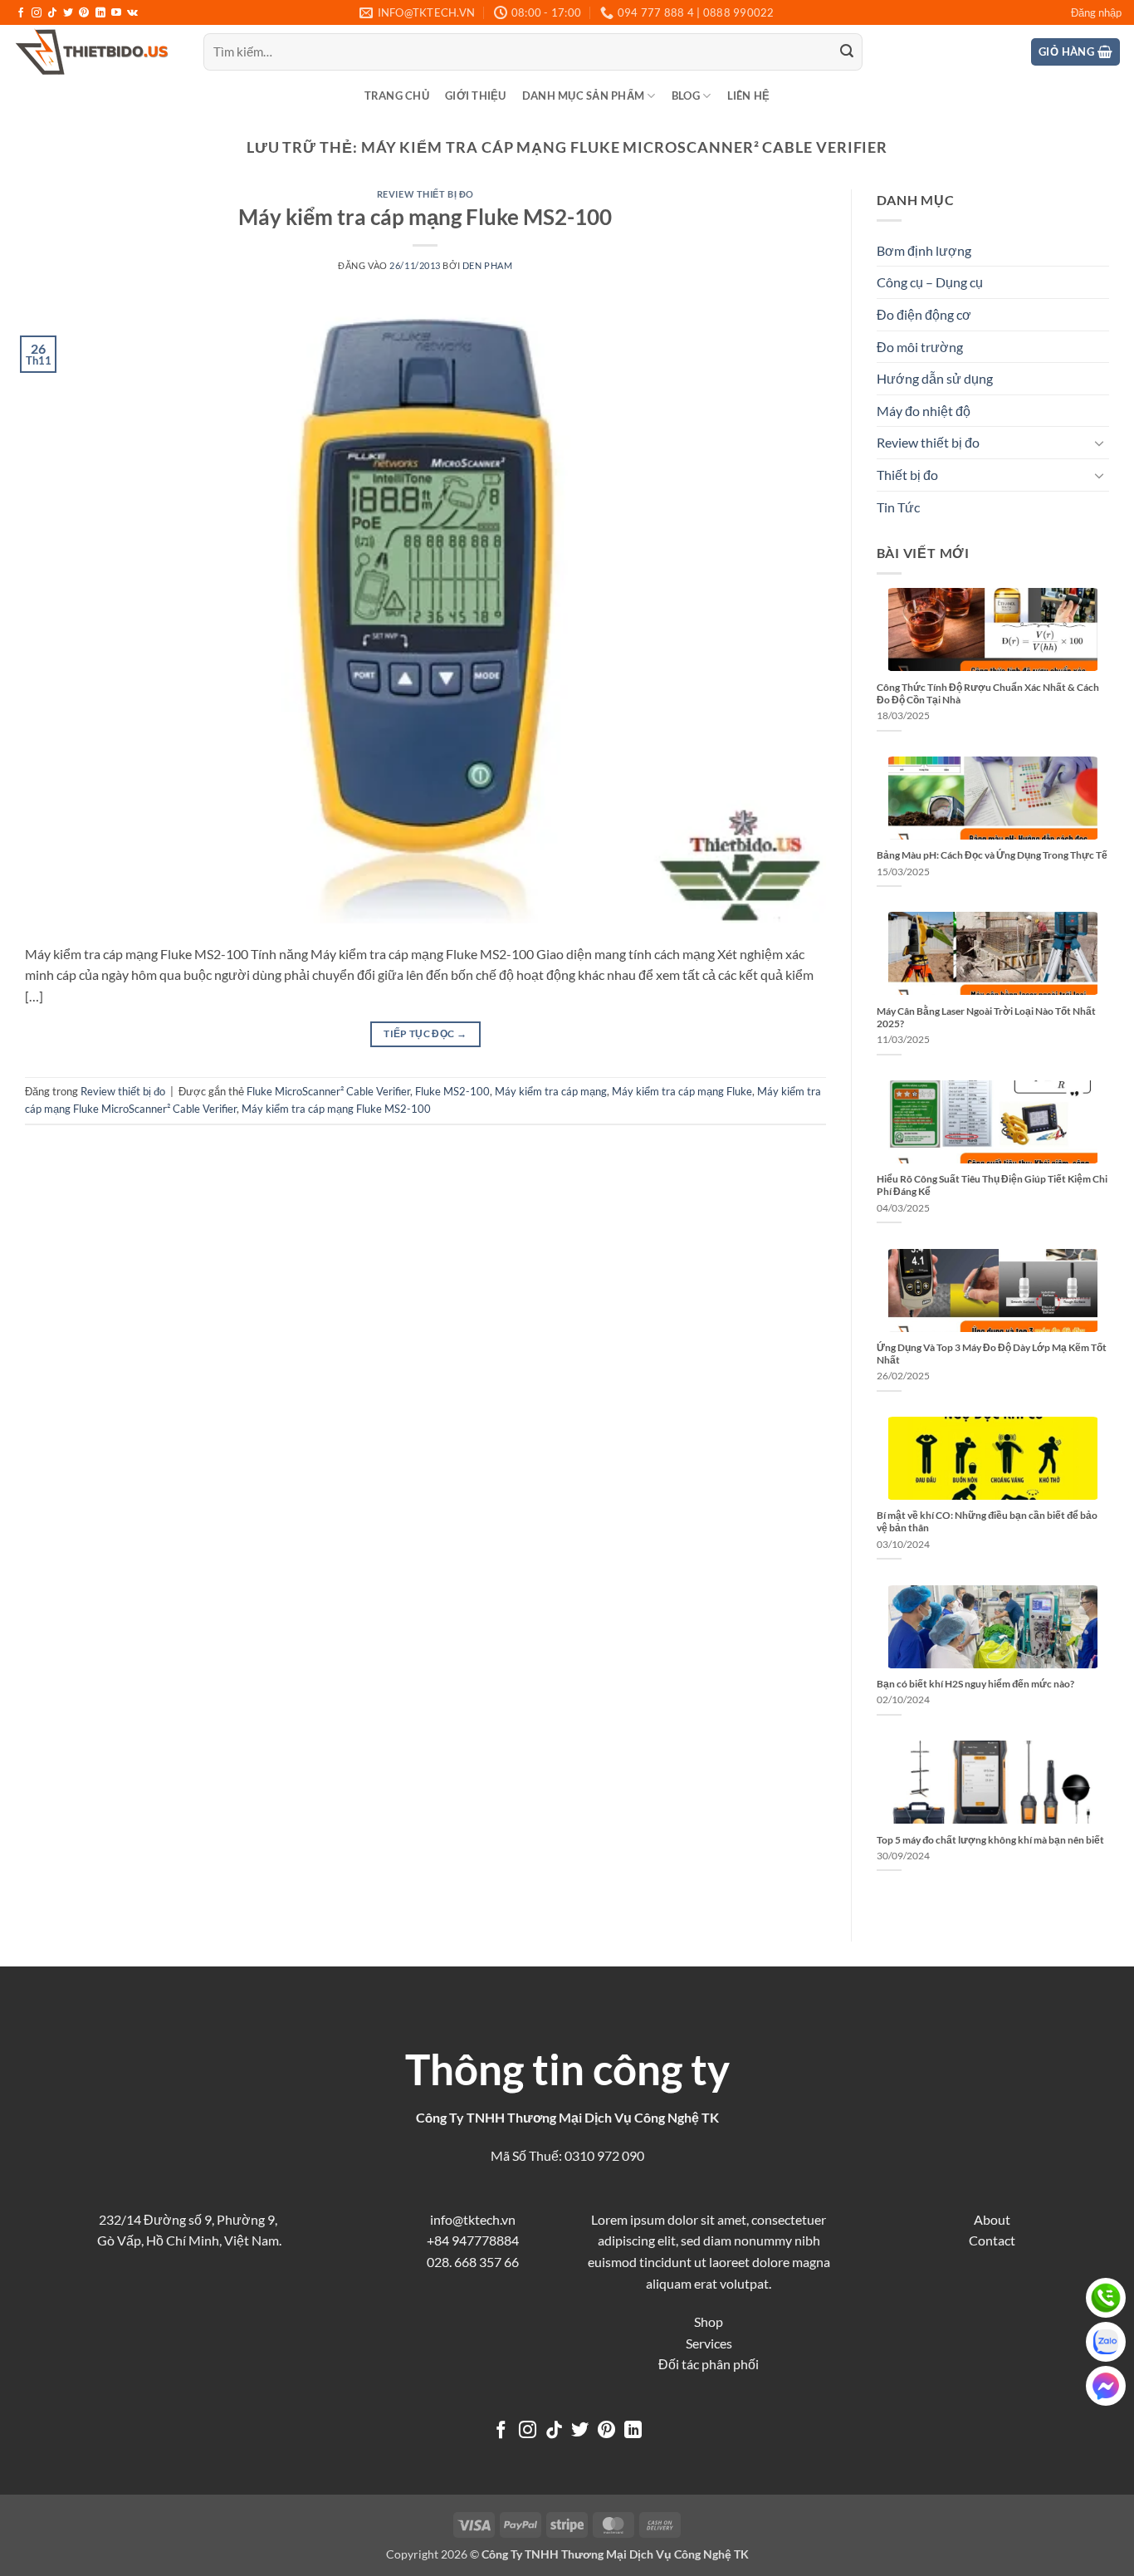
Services (709, 2343)
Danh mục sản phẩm (583, 95)
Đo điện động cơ (924, 314)
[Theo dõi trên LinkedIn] (100, 13)
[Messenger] (1106, 2386)
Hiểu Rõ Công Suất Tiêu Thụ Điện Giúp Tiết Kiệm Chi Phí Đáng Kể (992, 1185)
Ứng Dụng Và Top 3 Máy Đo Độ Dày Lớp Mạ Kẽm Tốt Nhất (992, 1354)
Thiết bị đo (907, 475)
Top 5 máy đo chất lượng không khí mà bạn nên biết (990, 1840)
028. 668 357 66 (473, 2262)
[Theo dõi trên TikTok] (52, 13)
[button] (1096, 12)
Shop (709, 2321)
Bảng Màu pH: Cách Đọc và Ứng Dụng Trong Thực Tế (992, 855)
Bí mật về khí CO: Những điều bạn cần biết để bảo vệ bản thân (987, 1521)
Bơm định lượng (924, 250)
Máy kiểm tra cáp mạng (551, 1091)
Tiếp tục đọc (425, 1033)
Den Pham (487, 265)
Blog (686, 95)
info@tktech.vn (473, 2219)
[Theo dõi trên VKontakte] (132, 13)
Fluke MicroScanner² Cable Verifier (328, 1091)
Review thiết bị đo (425, 194)
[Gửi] (847, 52)
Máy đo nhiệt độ (924, 411)
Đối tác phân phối (709, 2364)
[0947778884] (1106, 2298)
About (992, 2219)
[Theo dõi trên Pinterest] (84, 13)
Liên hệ (749, 95)
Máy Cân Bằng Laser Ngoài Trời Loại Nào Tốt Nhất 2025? (986, 1017)
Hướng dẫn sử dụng (935, 378)
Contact (992, 2240)
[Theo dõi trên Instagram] (37, 13)
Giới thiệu (476, 95)
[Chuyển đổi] (1099, 443)
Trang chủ (397, 95)
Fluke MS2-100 (452, 1091)
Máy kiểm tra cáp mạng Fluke (682, 1091)
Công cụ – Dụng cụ (930, 282)
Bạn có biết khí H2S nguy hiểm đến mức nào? (975, 1684)
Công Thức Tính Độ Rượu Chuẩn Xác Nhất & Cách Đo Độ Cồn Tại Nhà (988, 693)
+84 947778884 (473, 2240)
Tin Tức (898, 507)
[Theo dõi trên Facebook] (21, 13)
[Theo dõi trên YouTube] (116, 13)
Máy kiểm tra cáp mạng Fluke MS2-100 (425, 217)
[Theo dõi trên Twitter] (68, 13)
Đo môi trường (920, 347)
